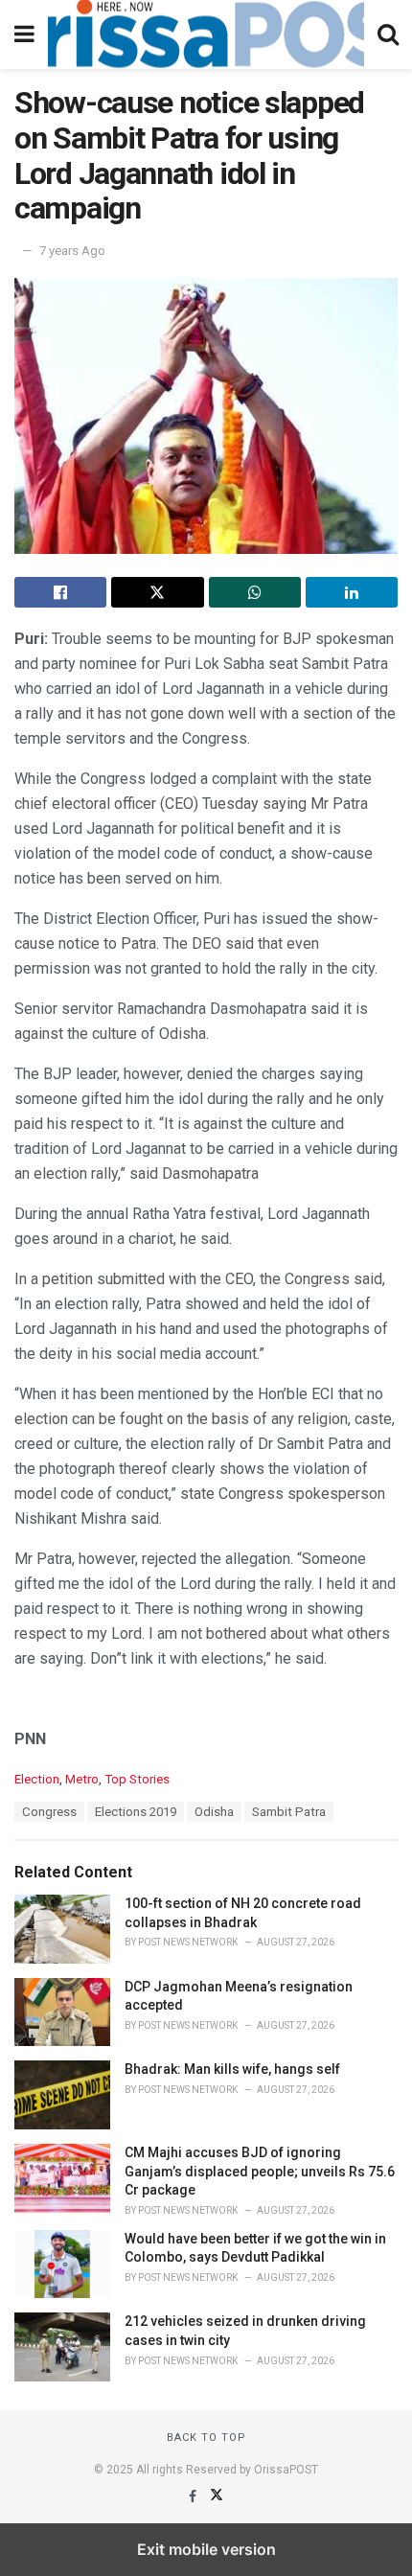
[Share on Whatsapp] (255, 592)
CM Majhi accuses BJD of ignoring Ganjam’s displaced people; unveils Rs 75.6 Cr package (260, 2171)
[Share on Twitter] (157, 592)
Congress (49, 1812)
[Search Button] (388, 34)
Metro (82, 1779)
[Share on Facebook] (60, 592)
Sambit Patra (289, 1812)
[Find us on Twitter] (217, 2496)
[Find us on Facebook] (194, 2496)
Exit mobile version (206, 2549)
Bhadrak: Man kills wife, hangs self (232, 2069)
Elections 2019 (136, 1812)
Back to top (206, 2438)
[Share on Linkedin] (352, 592)
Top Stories (137, 1779)
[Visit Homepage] (206, 34)
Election (37, 1779)
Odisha (214, 1812)
